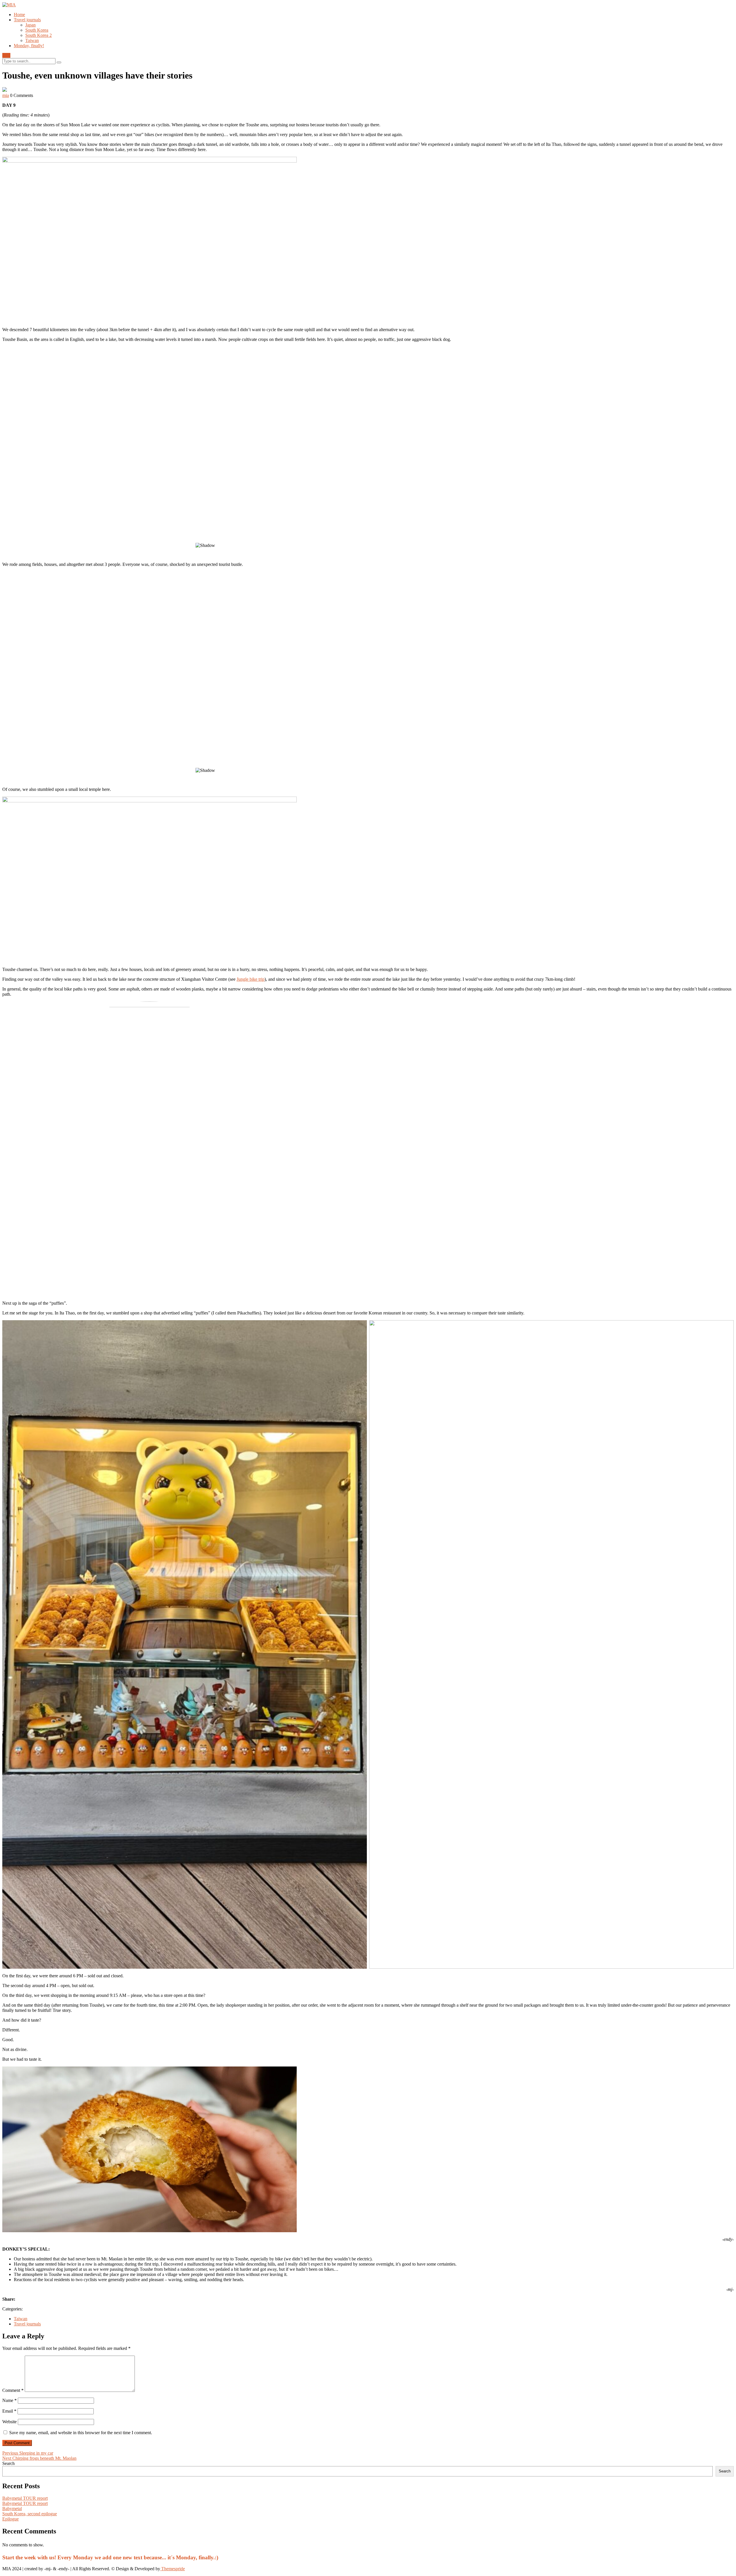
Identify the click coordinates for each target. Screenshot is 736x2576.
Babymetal (12, 2509)
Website (9, 2422)
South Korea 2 (39, 35)
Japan (30, 25)
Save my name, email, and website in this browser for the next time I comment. (81, 2433)
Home (19, 15)
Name (9, 2400)
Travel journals (27, 20)
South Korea (37, 30)
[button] (368, 524)
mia (6, 95)
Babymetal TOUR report (25, 2498)
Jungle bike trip (251, 979)
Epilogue (10, 2519)
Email (9, 2411)
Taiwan (32, 40)
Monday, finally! (29, 46)
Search (8, 2463)
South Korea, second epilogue (30, 2514)
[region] (368, 452)
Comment (13, 2390)
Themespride (172, 2569)
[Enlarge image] (726, 164)
